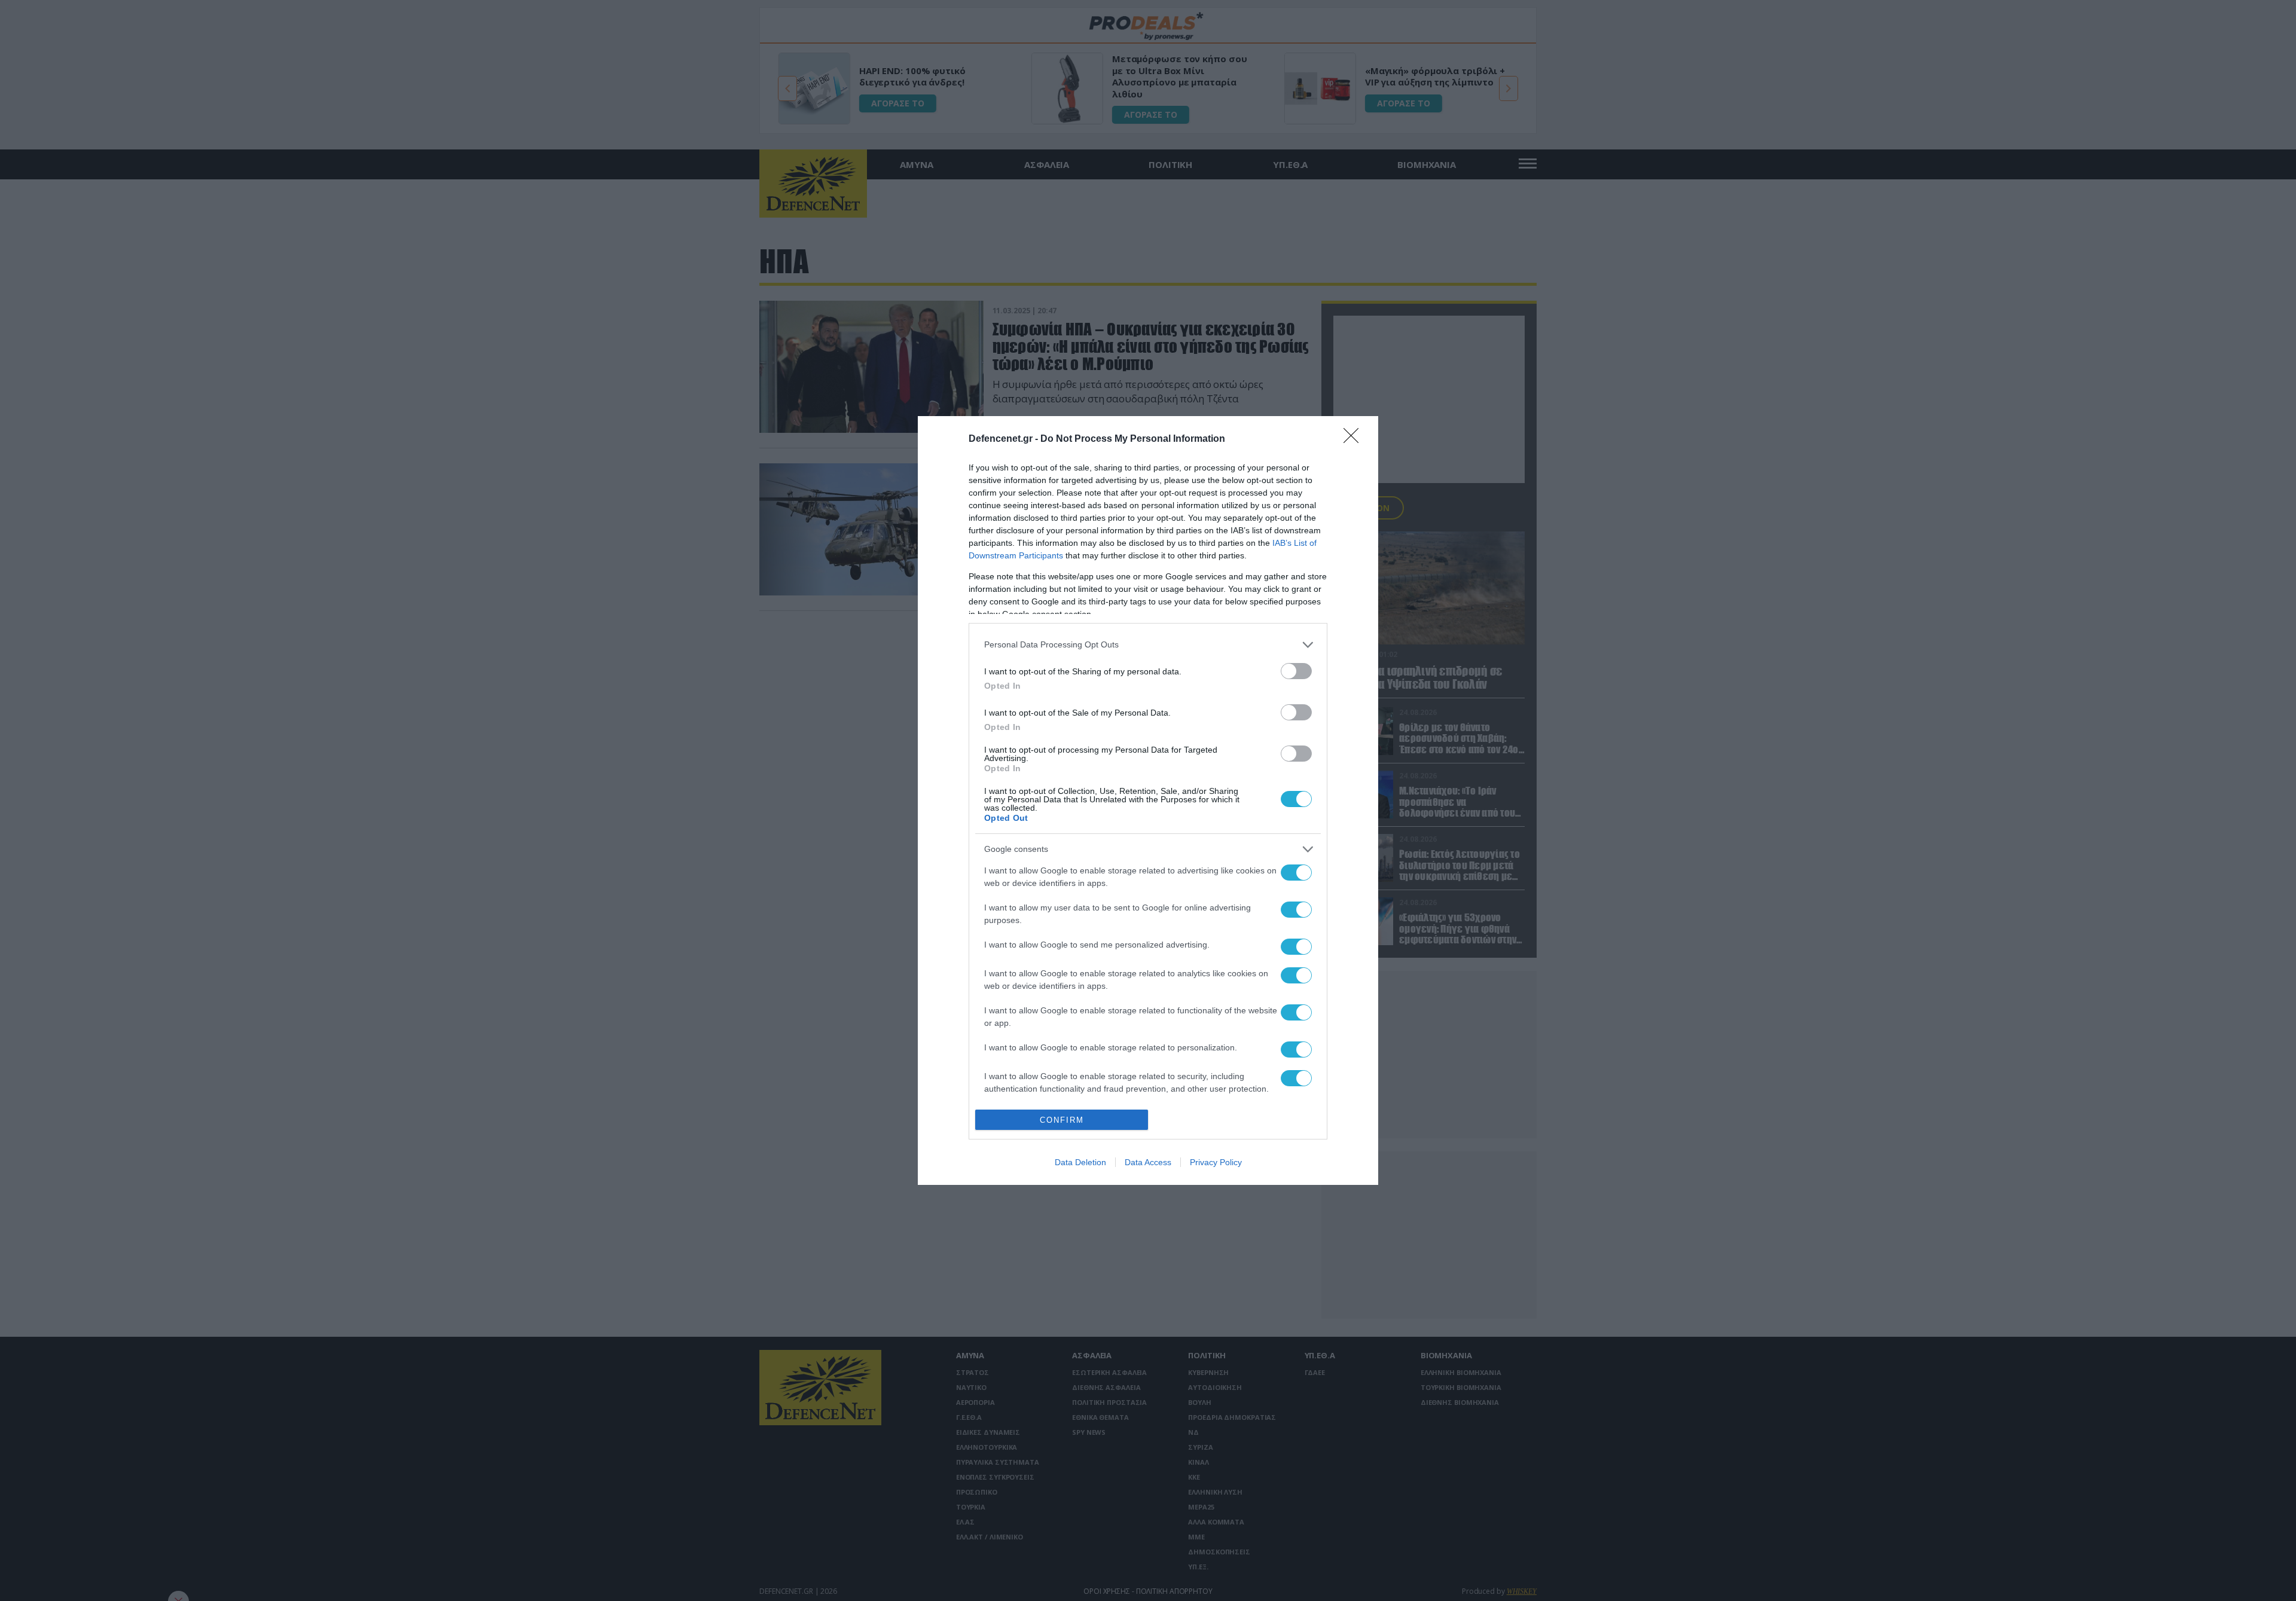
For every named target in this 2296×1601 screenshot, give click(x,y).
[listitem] (1148, 645)
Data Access (1148, 1162)
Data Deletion (1080, 1162)
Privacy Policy (1216, 1162)
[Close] (1355, 439)
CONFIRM (1062, 1120)
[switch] (1296, 671)
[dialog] (1148, 800)
